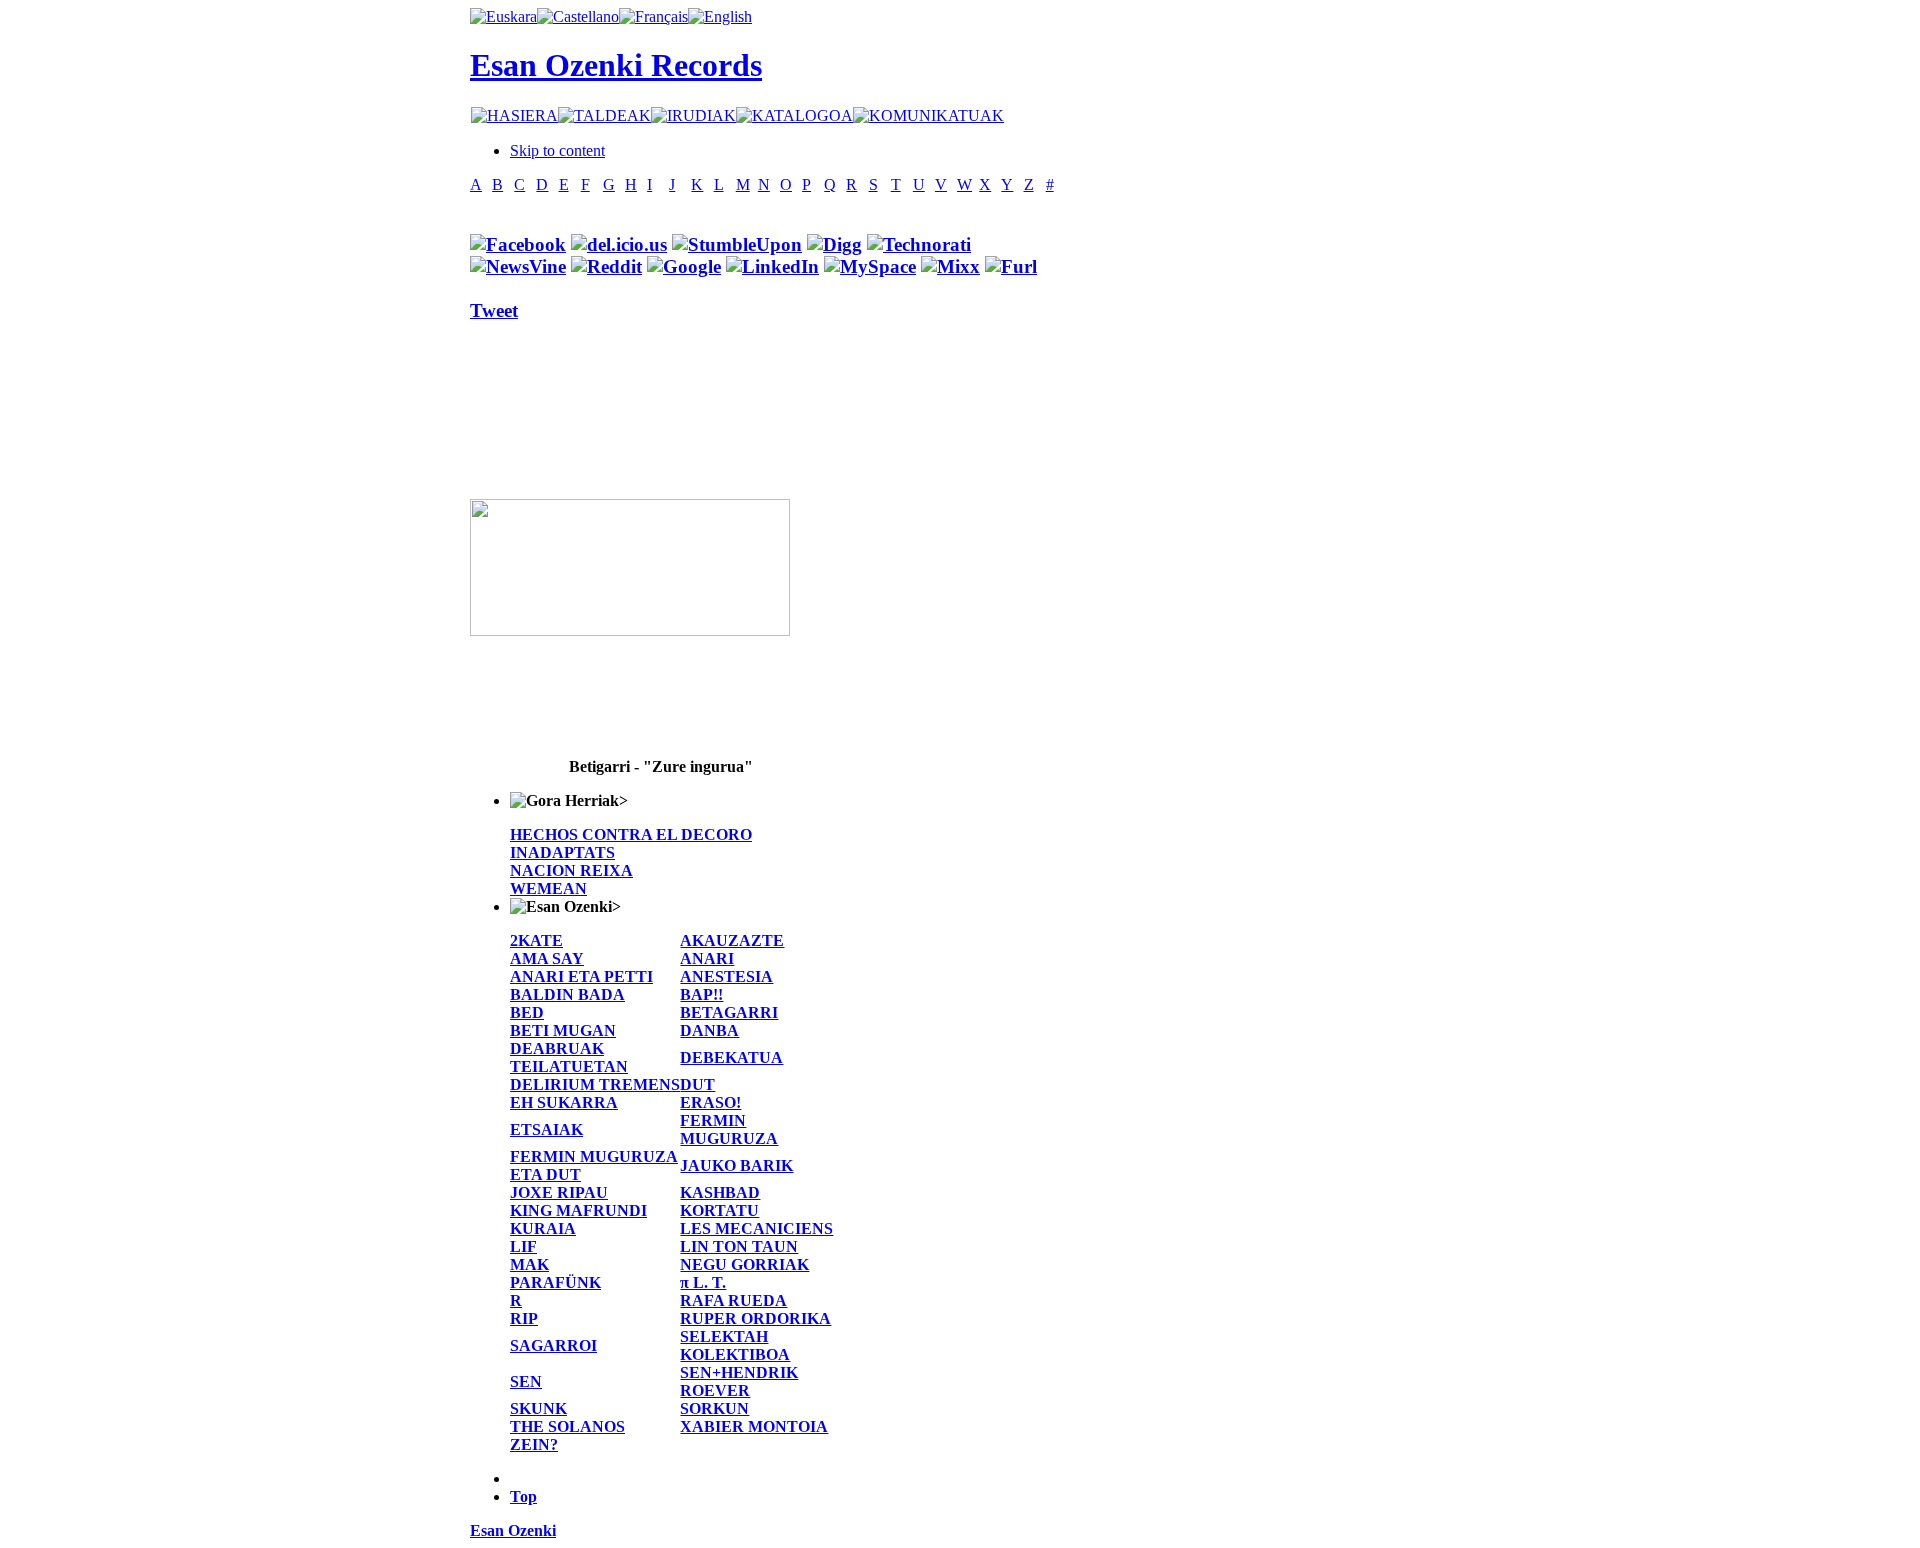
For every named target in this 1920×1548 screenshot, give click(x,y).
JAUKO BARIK (736, 1165)
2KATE (536, 940)
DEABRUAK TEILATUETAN (569, 1057)
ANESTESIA (726, 976)
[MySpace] (870, 266)
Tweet (494, 310)
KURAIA (543, 1228)
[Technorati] (919, 244)
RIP (524, 1318)
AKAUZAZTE (732, 940)
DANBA (709, 1030)
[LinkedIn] (772, 266)
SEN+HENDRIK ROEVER (739, 1381)
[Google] (684, 266)
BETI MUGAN (563, 1030)
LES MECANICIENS (756, 1228)
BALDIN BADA (567, 994)
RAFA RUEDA (733, 1300)
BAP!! (701, 994)
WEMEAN (548, 888)
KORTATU (719, 1210)
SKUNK (538, 1408)
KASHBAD (720, 1192)
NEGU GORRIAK (744, 1264)
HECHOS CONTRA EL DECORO (631, 834)
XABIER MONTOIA (754, 1426)
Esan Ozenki (513, 1530)
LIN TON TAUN (739, 1246)
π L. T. (703, 1282)
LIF (523, 1246)
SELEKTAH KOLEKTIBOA (735, 1345)
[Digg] (834, 244)
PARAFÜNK (555, 1282)
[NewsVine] (518, 266)
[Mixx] (950, 266)
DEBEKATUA (731, 1057)
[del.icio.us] (619, 244)
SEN (526, 1381)
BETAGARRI (729, 1012)
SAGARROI (553, 1345)
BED (527, 1012)
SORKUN (714, 1408)
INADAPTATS (562, 852)
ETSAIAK (546, 1129)
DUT (697, 1084)
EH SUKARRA (564, 1102)
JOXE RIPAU (559, 1192)
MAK (529, 1264)
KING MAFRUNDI (578, 1210)
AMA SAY (547, 958)
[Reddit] (606, 266)
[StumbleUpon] (737, 244)
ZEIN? (534, 1444)
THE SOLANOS (567, 1426)
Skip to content (557, 150)
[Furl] (1011, 266)
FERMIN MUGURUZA (729, 1129)
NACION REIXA (571, 870)
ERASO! (710, 1102)
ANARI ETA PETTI (581, 976)
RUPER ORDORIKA (755, 1318)
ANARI (707, 958)
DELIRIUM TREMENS (595, 1084)
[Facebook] (518, 244)
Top (523, 1496)
